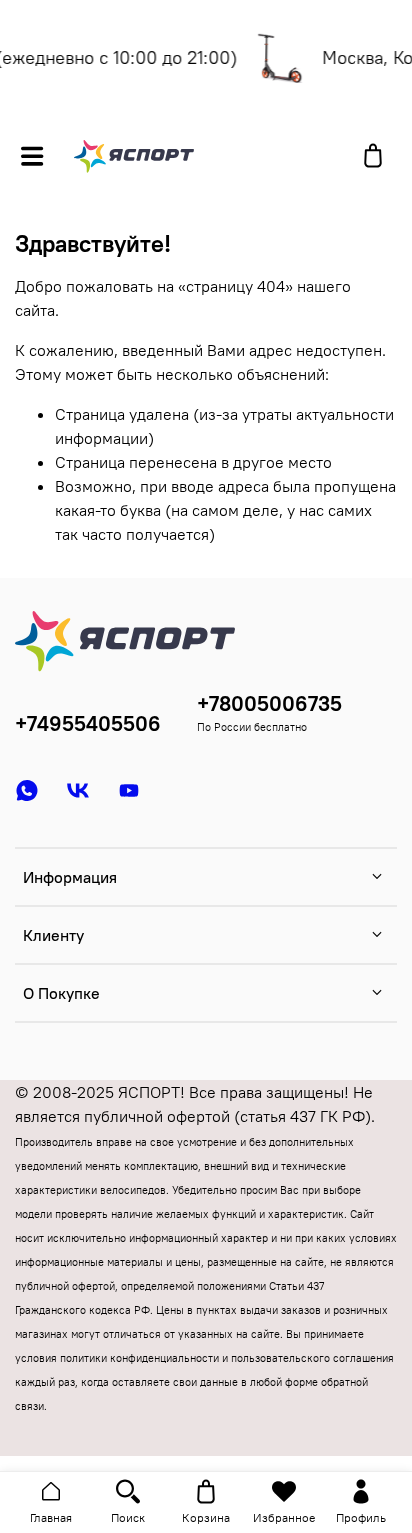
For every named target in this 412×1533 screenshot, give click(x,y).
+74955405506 (88, 723)
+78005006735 (269, 703)
